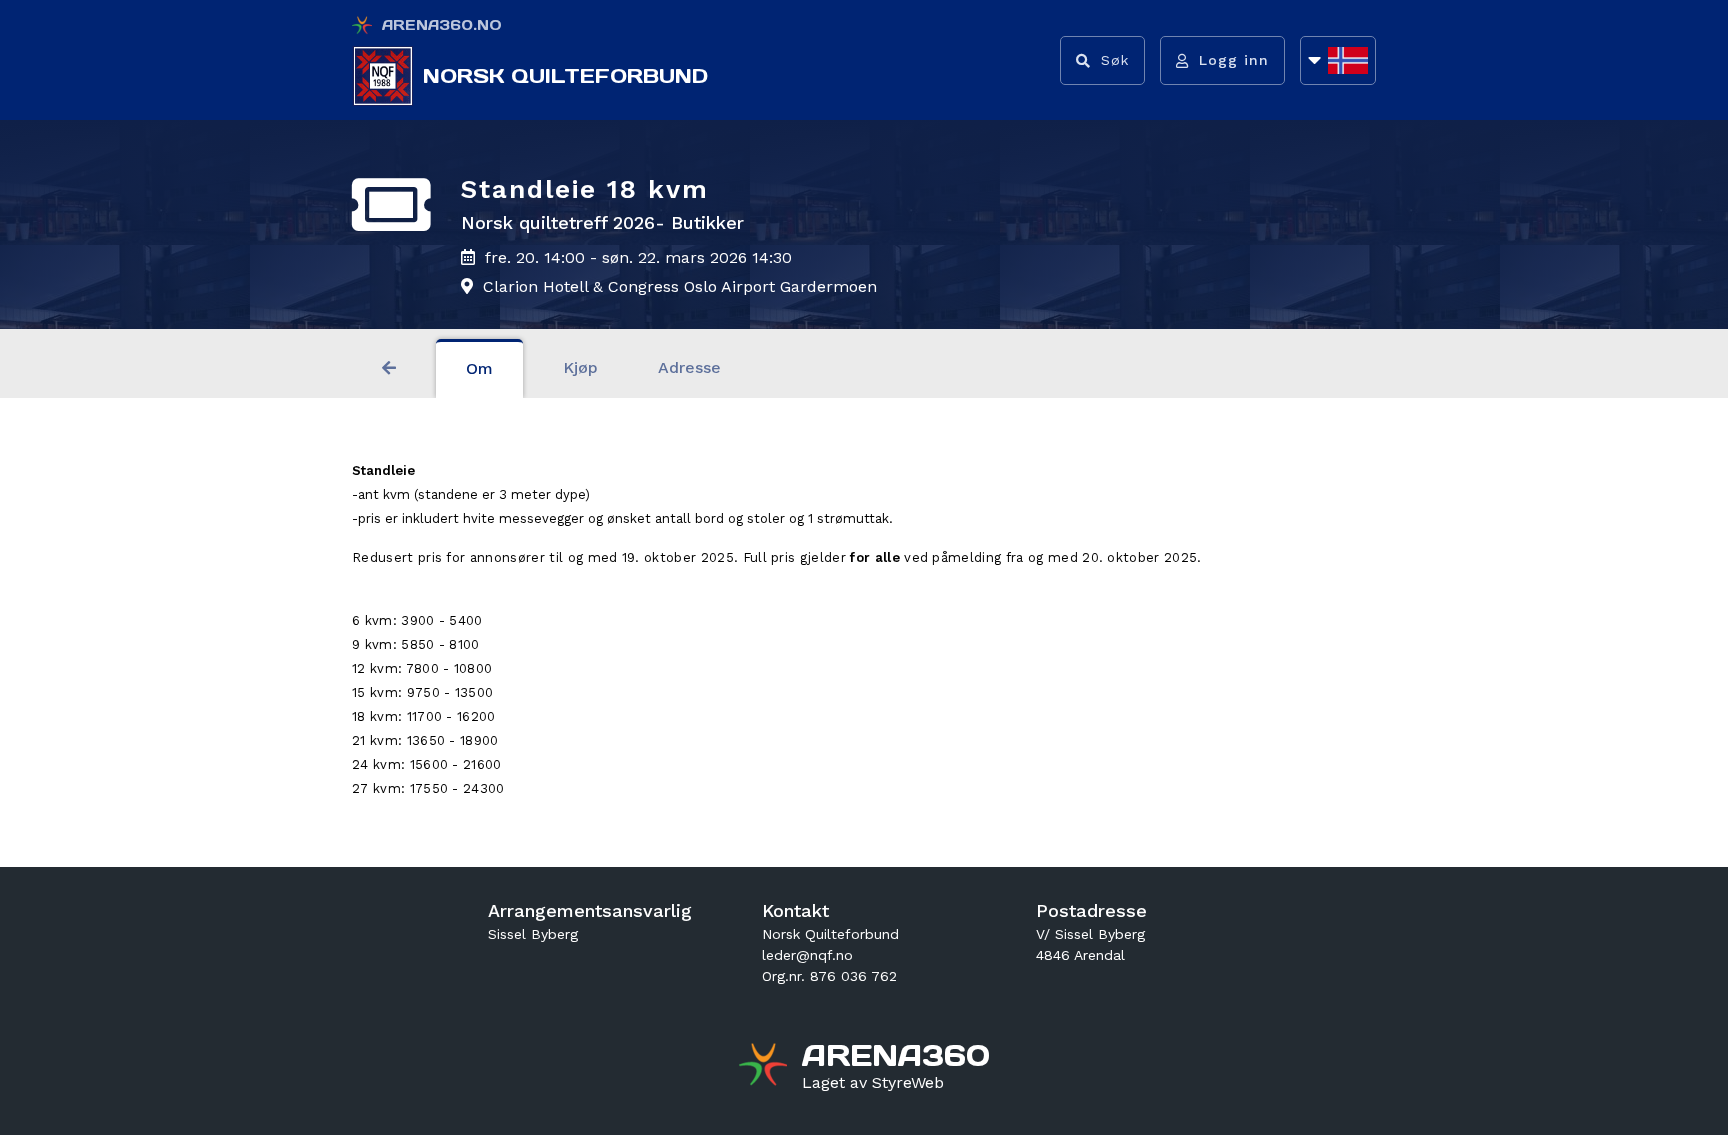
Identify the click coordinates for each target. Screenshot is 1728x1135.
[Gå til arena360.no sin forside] (765, 1067)
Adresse (689, 367)
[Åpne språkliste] (1338, 60)
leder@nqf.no (807, 955)
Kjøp (580, 367)
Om (479, 368)
